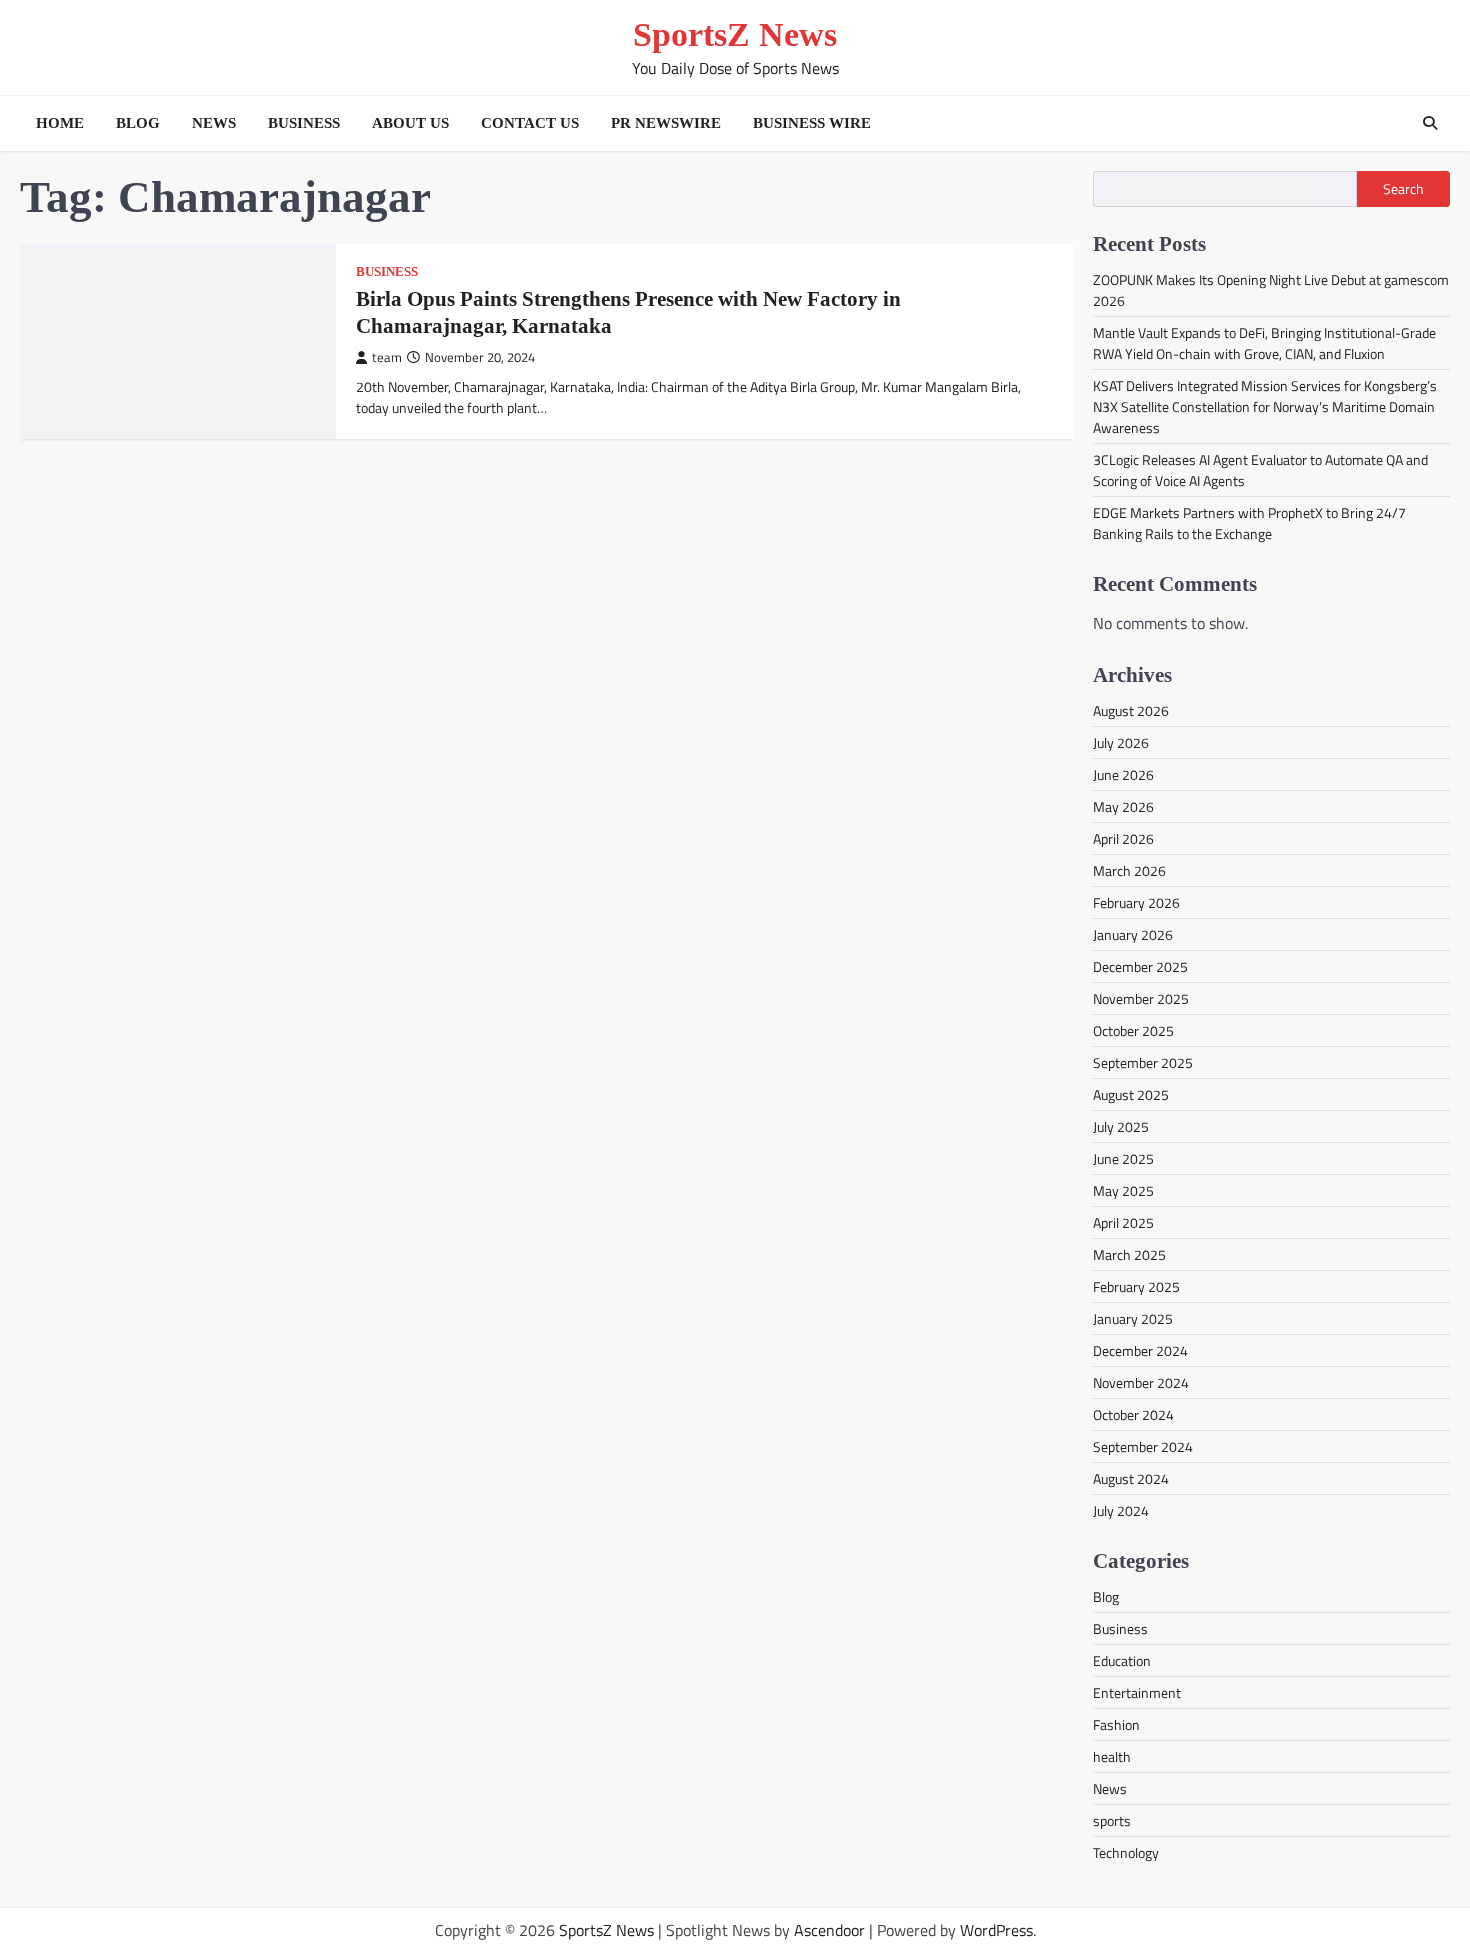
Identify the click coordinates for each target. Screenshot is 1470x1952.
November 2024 (1141, 1382)
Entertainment (1137, 1692)
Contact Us (530, 123)
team (387, 357)
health (1112, 1756)
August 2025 (1131, 1094)
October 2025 (1133, 1030)
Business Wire (812, 123)
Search (1403, 189)
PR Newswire (666, 123)
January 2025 (1133, 1318)
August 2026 (1131, 710)
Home (60, 123)
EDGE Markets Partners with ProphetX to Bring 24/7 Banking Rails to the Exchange (1249, 523)
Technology (1126, 1852)
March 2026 (1129, 870)
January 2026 (1133, 934)
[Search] (1430, 123)
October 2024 (1133, 1414)
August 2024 (1131, 1478)
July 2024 (1121, 1510)
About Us (410, 123)
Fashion (1116, 1724)
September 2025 (1143, 1062)
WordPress (996, 1930)
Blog (138, 123)
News (214, 123)
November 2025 (1141, 998)
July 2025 (1121, 1126)
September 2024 (1143, 1446)
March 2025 (1129, 1254)
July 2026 (1121, 742)
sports (1112, 1820)
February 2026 (1136, 902)
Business (304, 123)
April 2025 (1123, 1222)
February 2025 (1136, 1286)
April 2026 (1123, 838)
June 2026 (1123, 774)
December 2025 (1140, 966)
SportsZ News (735, 34)
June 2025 (1123, 1158)
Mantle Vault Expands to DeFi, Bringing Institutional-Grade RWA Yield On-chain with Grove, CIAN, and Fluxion (1264, 343)
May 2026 (1123, 806)
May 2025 (1123, 1190)
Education (1122, 1660)
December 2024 (1140, 1350)
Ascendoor (829, 1930)
